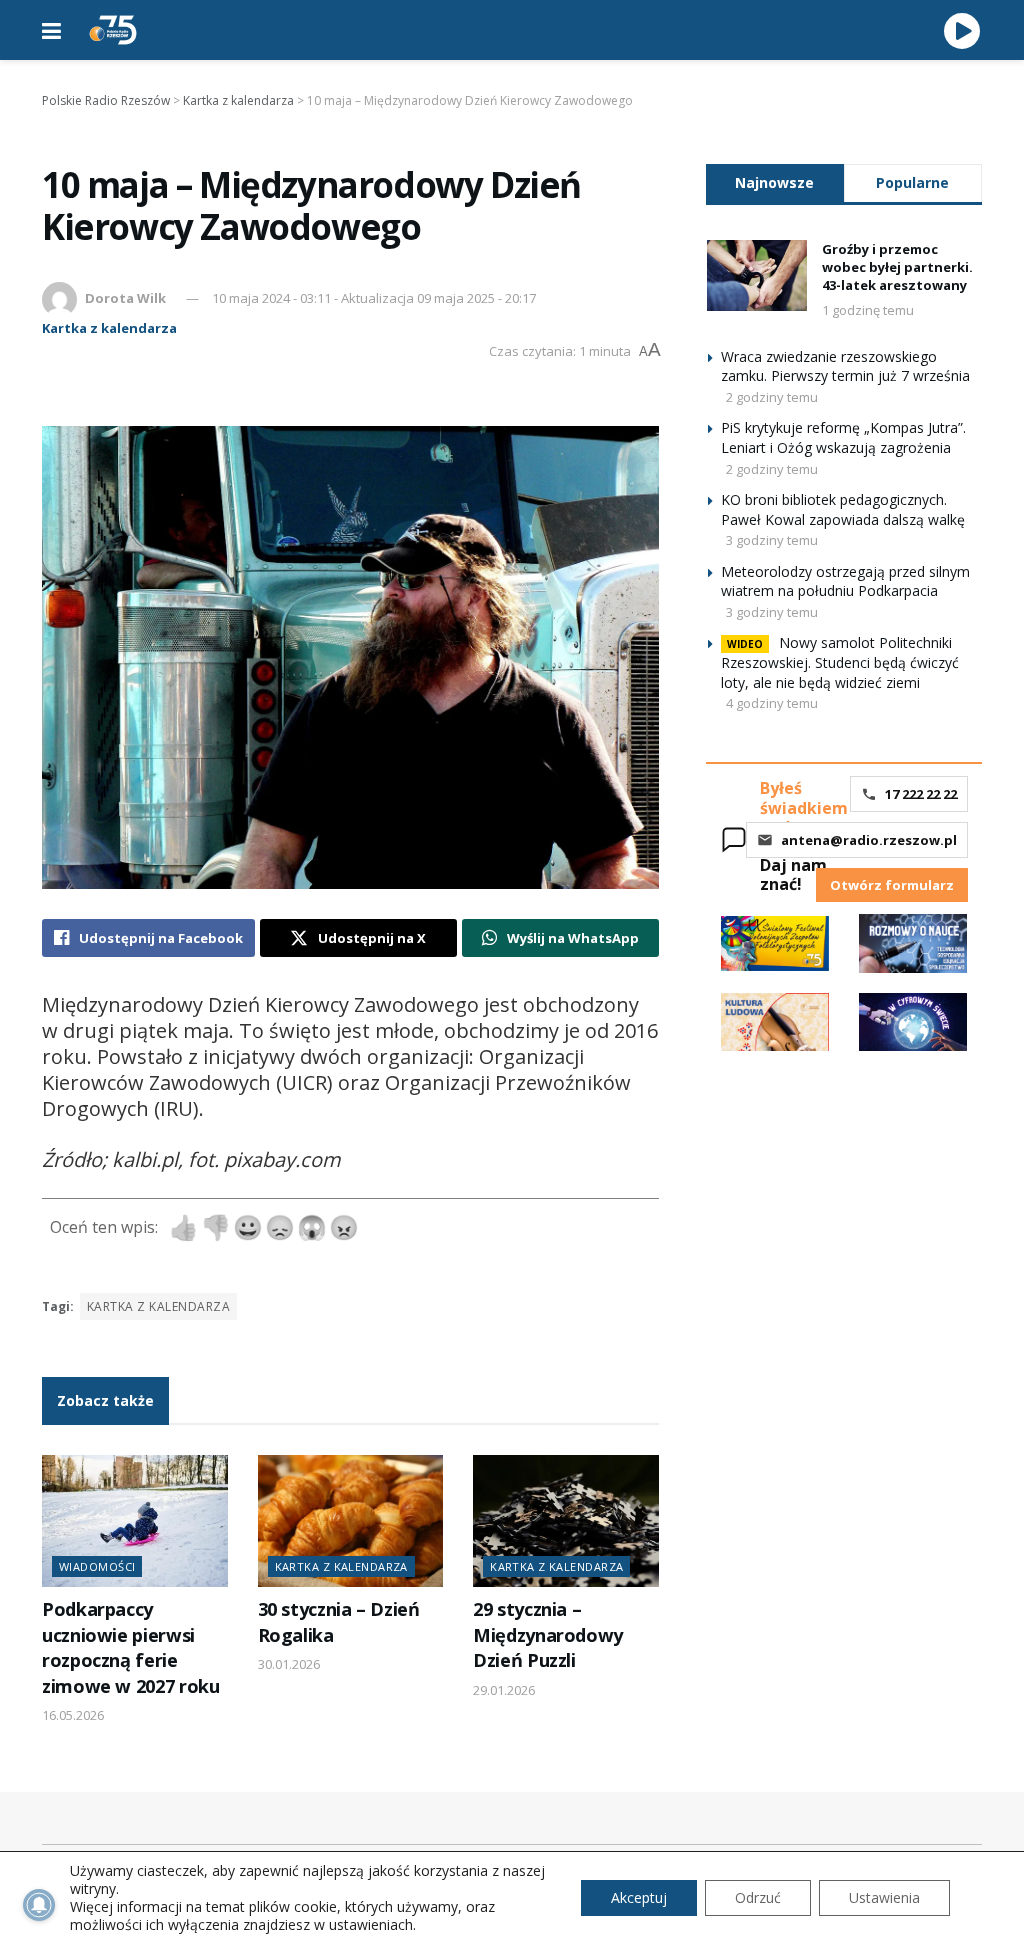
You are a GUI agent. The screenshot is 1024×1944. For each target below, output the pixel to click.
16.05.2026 (73, 1715)
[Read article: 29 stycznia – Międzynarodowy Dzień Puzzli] (566, 1521)
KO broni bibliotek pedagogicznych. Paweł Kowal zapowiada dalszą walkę (843, 509)
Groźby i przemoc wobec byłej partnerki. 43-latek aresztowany (897, 267)
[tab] (775, 182)
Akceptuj (639, 1897)
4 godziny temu (772, 703)
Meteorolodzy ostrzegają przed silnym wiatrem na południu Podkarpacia (845, 581)
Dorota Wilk (125, 298)
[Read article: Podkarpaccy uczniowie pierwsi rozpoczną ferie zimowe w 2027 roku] (135, 1521)
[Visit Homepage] (113, 30)
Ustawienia (884, 1897)
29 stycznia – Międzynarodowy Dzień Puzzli (548, 1634)
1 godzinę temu (868, 310)
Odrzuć (758, 1897)
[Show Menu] (51, 30)
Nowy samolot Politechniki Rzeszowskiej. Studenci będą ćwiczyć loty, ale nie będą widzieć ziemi (840, 662)
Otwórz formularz (892, 885)
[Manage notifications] (39, 1905)
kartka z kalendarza (158, 1306)
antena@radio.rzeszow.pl (869, 840)
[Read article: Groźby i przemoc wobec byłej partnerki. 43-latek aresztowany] (757, 276)
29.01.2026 (504, 1690)
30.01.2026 (289, 1664)
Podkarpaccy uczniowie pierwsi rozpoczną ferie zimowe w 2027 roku (130, 1647)
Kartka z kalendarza (109, 328)
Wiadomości (97, 1566)
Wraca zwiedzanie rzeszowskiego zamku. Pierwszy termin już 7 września (845, 366)
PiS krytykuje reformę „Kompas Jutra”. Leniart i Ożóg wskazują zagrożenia (843, 437)
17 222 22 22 (921, 794)
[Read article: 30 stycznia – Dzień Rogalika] (351, 1521)
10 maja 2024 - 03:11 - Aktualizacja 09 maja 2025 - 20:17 (374, 298)
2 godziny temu (772, 397)
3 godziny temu (772, 540)
